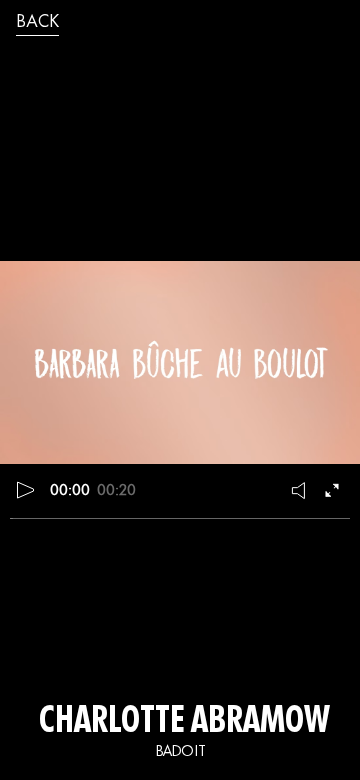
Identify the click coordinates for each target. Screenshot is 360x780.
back (37, 23)
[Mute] (300, 490)
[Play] (26, 490)
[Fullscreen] (334, 490)
